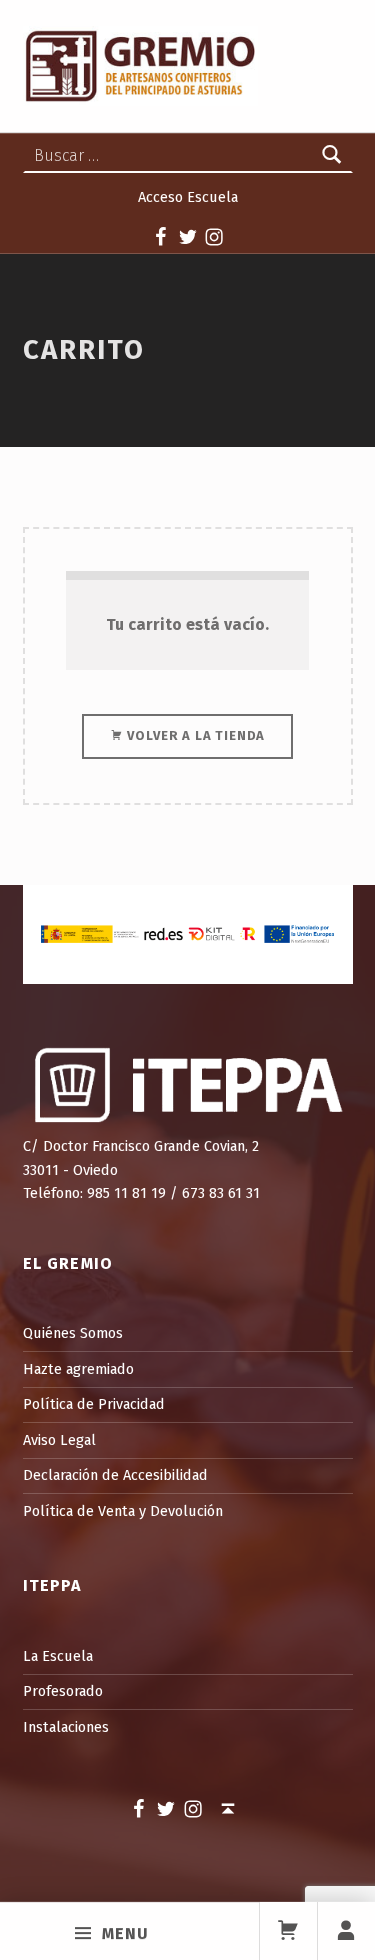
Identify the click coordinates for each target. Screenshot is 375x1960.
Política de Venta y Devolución (123, 1511)
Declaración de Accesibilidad (115, 1475)
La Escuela (58, 1656)
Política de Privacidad (94, 1404)
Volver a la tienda (195, 735)
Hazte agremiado (78, 1369)
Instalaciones (66, 1727)
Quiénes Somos (73, 1333)
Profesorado (63, 1691)
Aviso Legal (59, 1440)
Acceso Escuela (188, 197)
